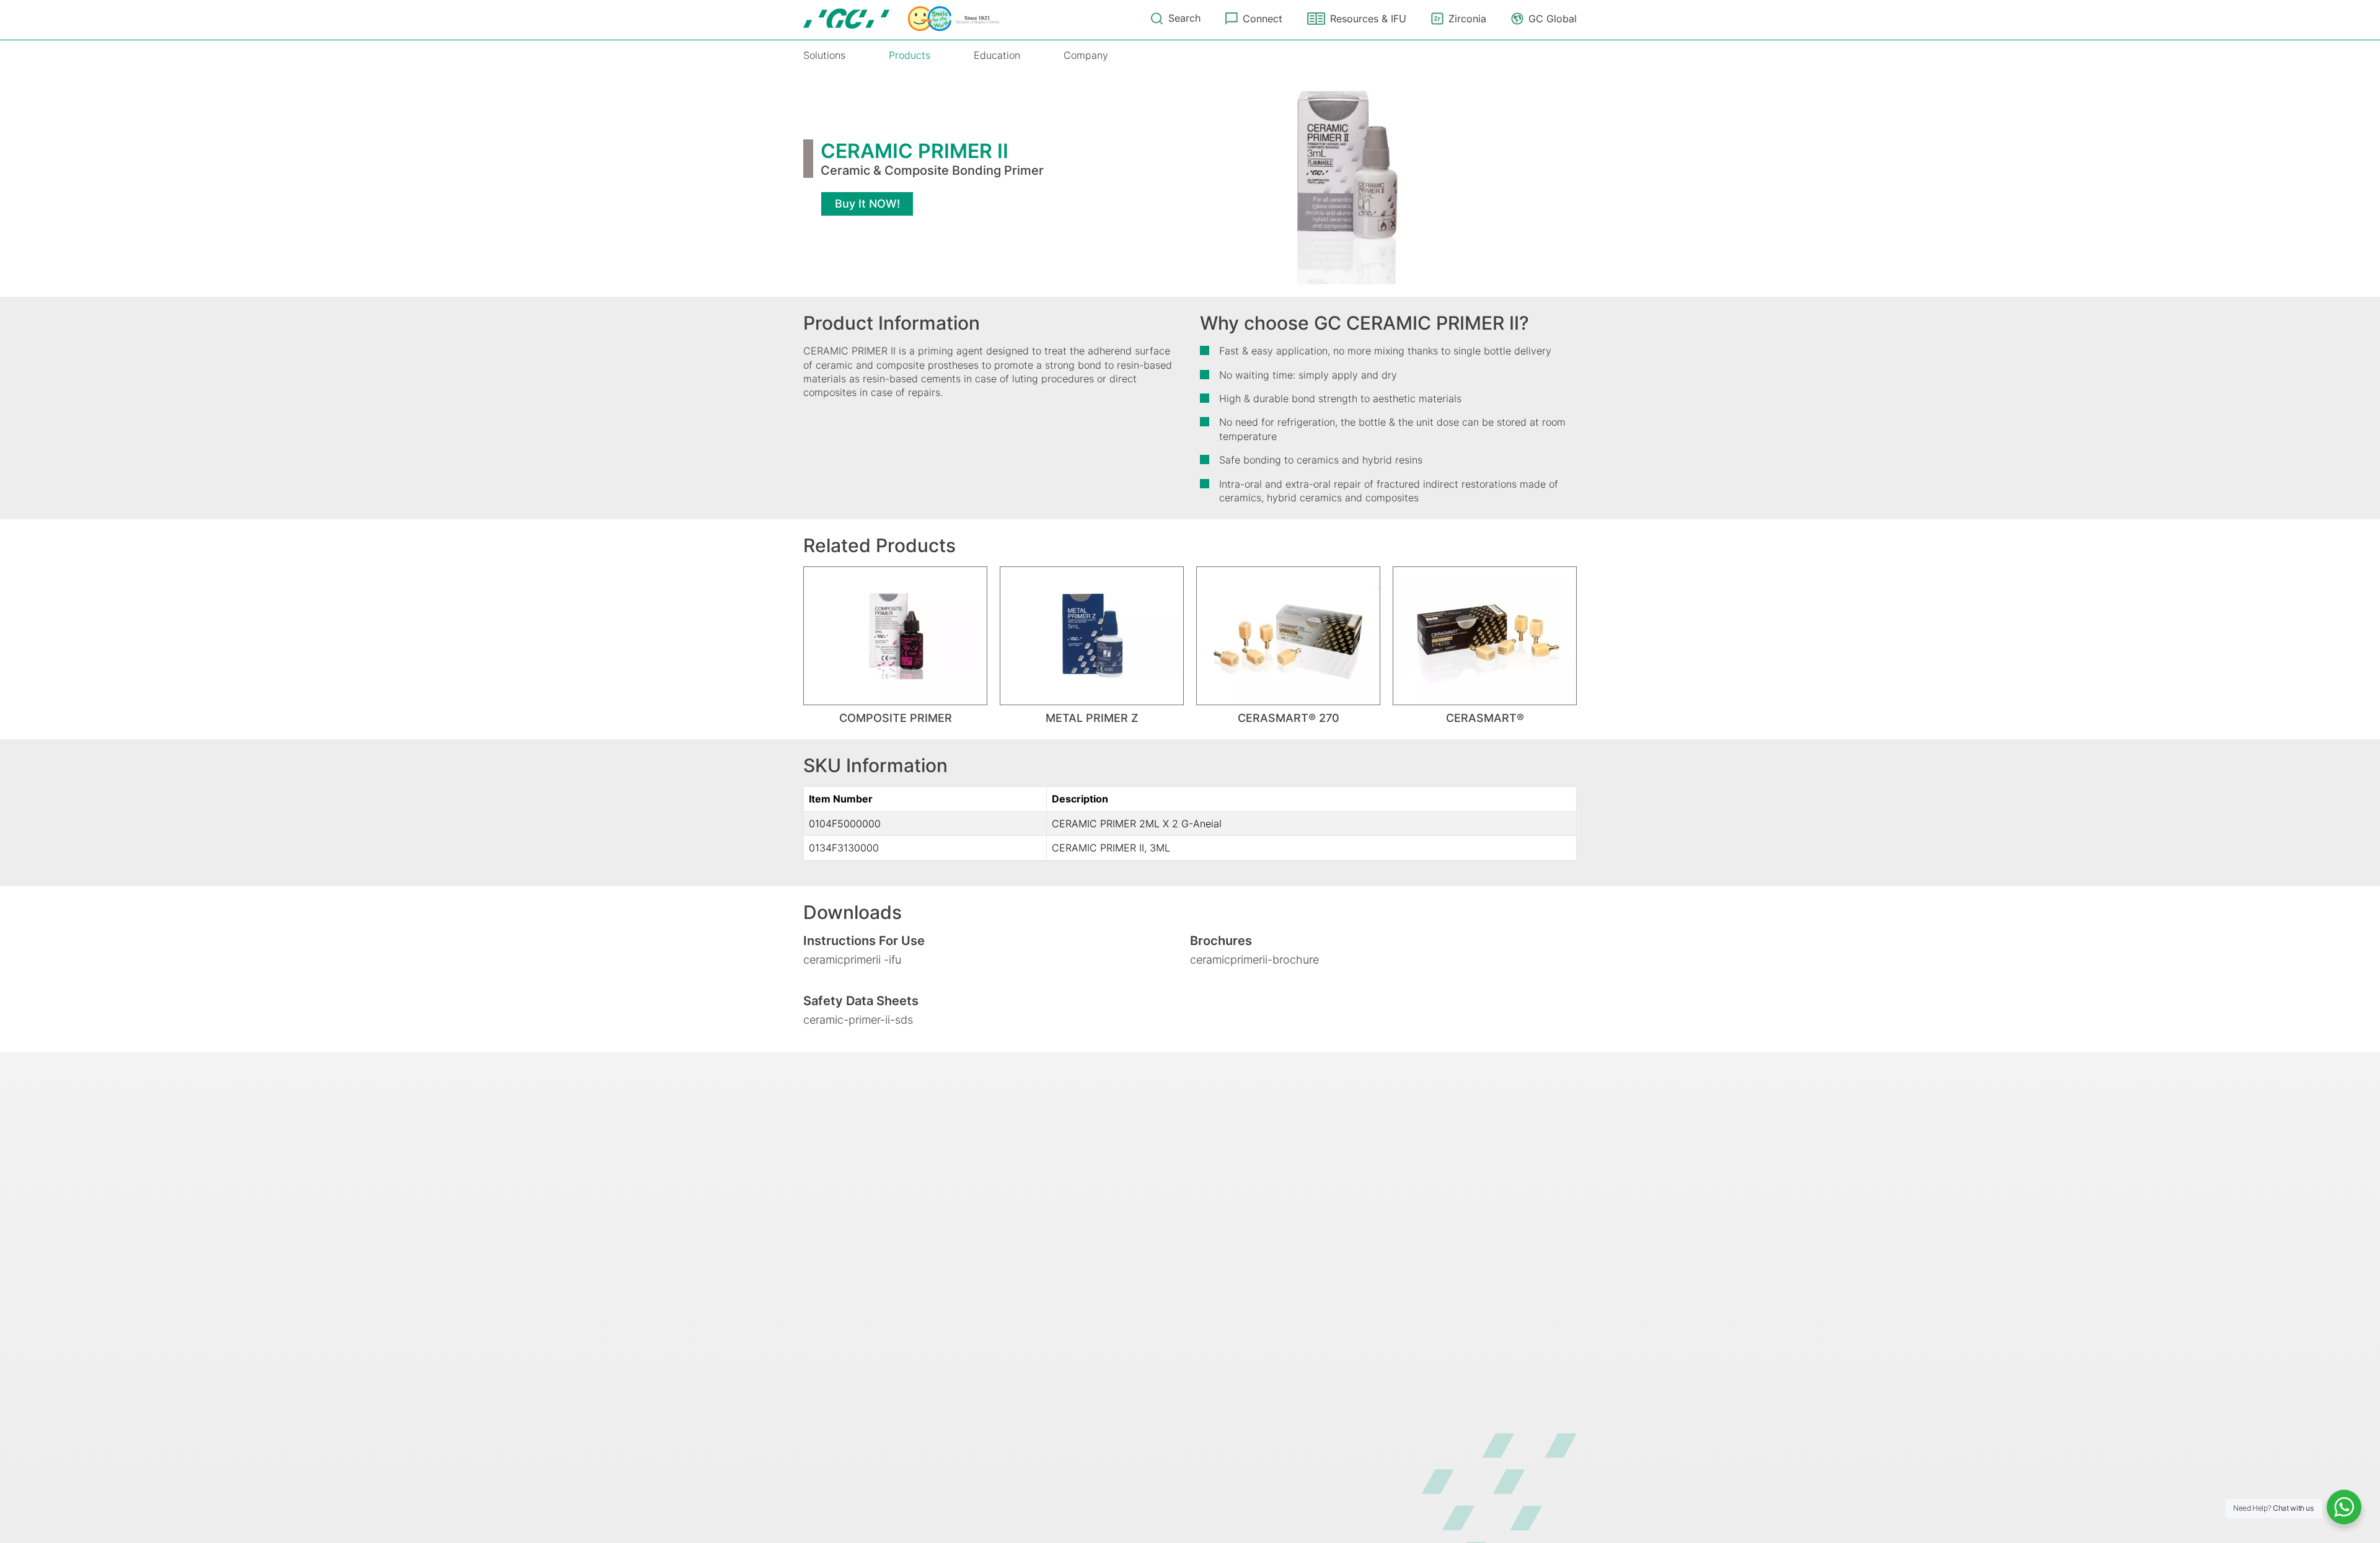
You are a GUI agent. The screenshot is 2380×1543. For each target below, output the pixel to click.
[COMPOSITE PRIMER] (895, 635)
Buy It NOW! (867, 204)
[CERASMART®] (1485, 635)
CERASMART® (1485, 718)
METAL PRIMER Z (1092, 718)
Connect (1263, 19)
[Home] (901, 19)
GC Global (1553, 19)
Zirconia (1467, 19)
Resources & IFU (1368, 19)
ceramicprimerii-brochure (1254, 960)
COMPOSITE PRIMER (896, 718)
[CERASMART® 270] (1288, 635)
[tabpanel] (895, 645)
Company (1086, 55)
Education (997, 55)
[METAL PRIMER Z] (1092, 635)
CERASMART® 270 (1289, 718)
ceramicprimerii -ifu (852, 960)
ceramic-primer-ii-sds (858, 1020)
